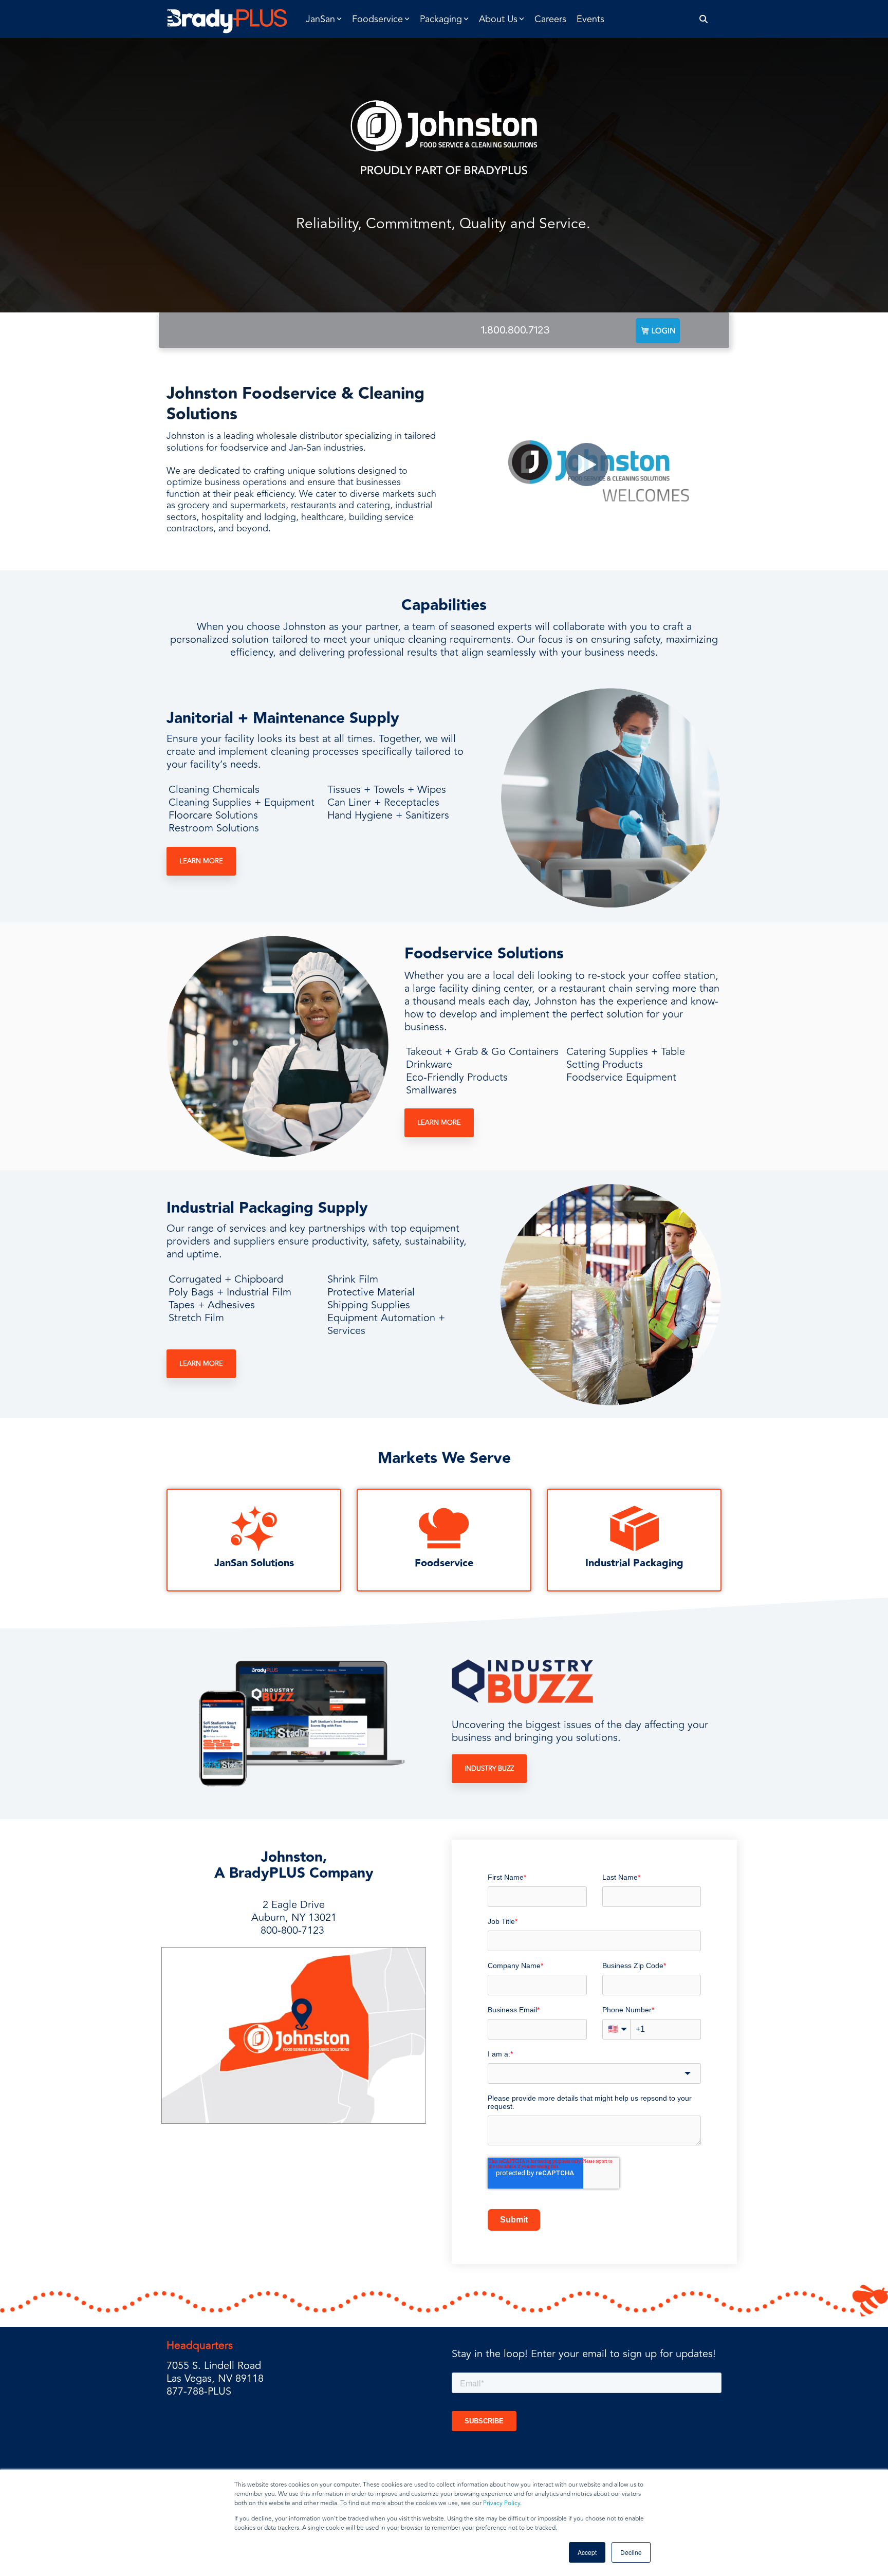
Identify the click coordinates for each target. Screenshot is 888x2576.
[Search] (704, 19)
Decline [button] (631, 2552)
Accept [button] (587, 2552)
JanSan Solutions (254, 1563)
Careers (550, 19)
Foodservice (444, 1563)
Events (590, 19)
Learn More (201, 861)
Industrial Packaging (634, 1563)
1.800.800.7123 (515, 330)
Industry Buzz (489, 1769)
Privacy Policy (502, 2503)
